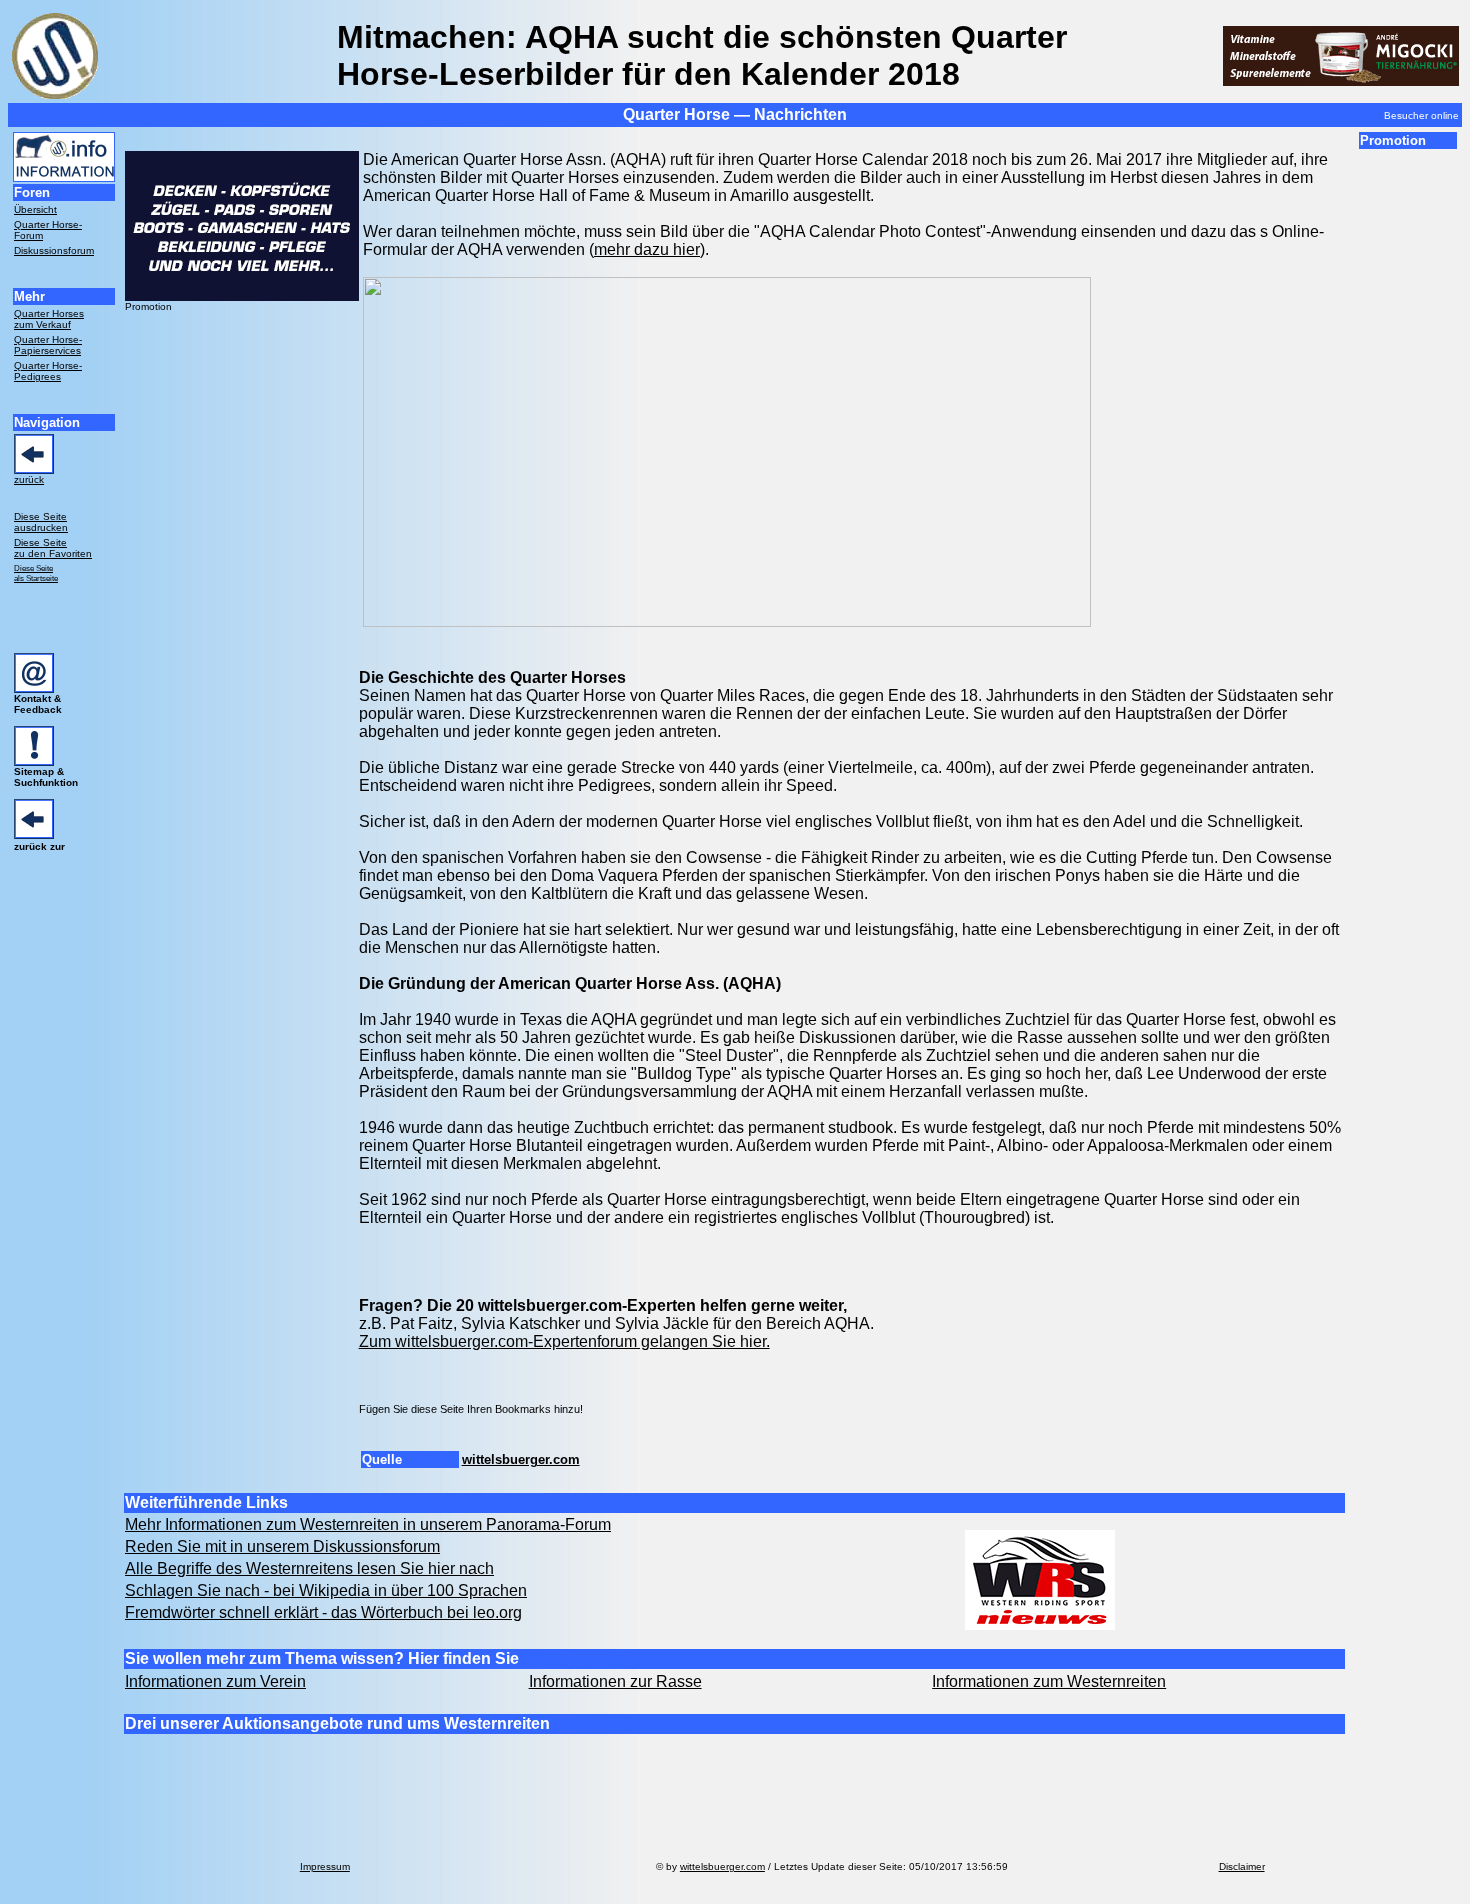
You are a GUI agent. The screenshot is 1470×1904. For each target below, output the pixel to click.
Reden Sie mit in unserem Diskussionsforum (282, 1546)
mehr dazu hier (647, 249)
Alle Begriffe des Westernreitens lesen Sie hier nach (309, 1568)
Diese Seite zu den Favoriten (53, 548)
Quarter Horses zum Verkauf (49, 319)
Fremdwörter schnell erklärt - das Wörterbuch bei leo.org (323, 1612)
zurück (29, 479)
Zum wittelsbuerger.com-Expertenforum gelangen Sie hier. (564, 1341)
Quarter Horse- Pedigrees (48, 371)
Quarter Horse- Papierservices (48, 345)
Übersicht (35, 209)
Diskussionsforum (54, 250)
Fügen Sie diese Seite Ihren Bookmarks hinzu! (471, 1409)
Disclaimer (1242, 1866)
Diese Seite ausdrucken (41, 522)
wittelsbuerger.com (521, 1459)
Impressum (325, 1866)
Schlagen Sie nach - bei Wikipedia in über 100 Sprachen (326, 1590)
